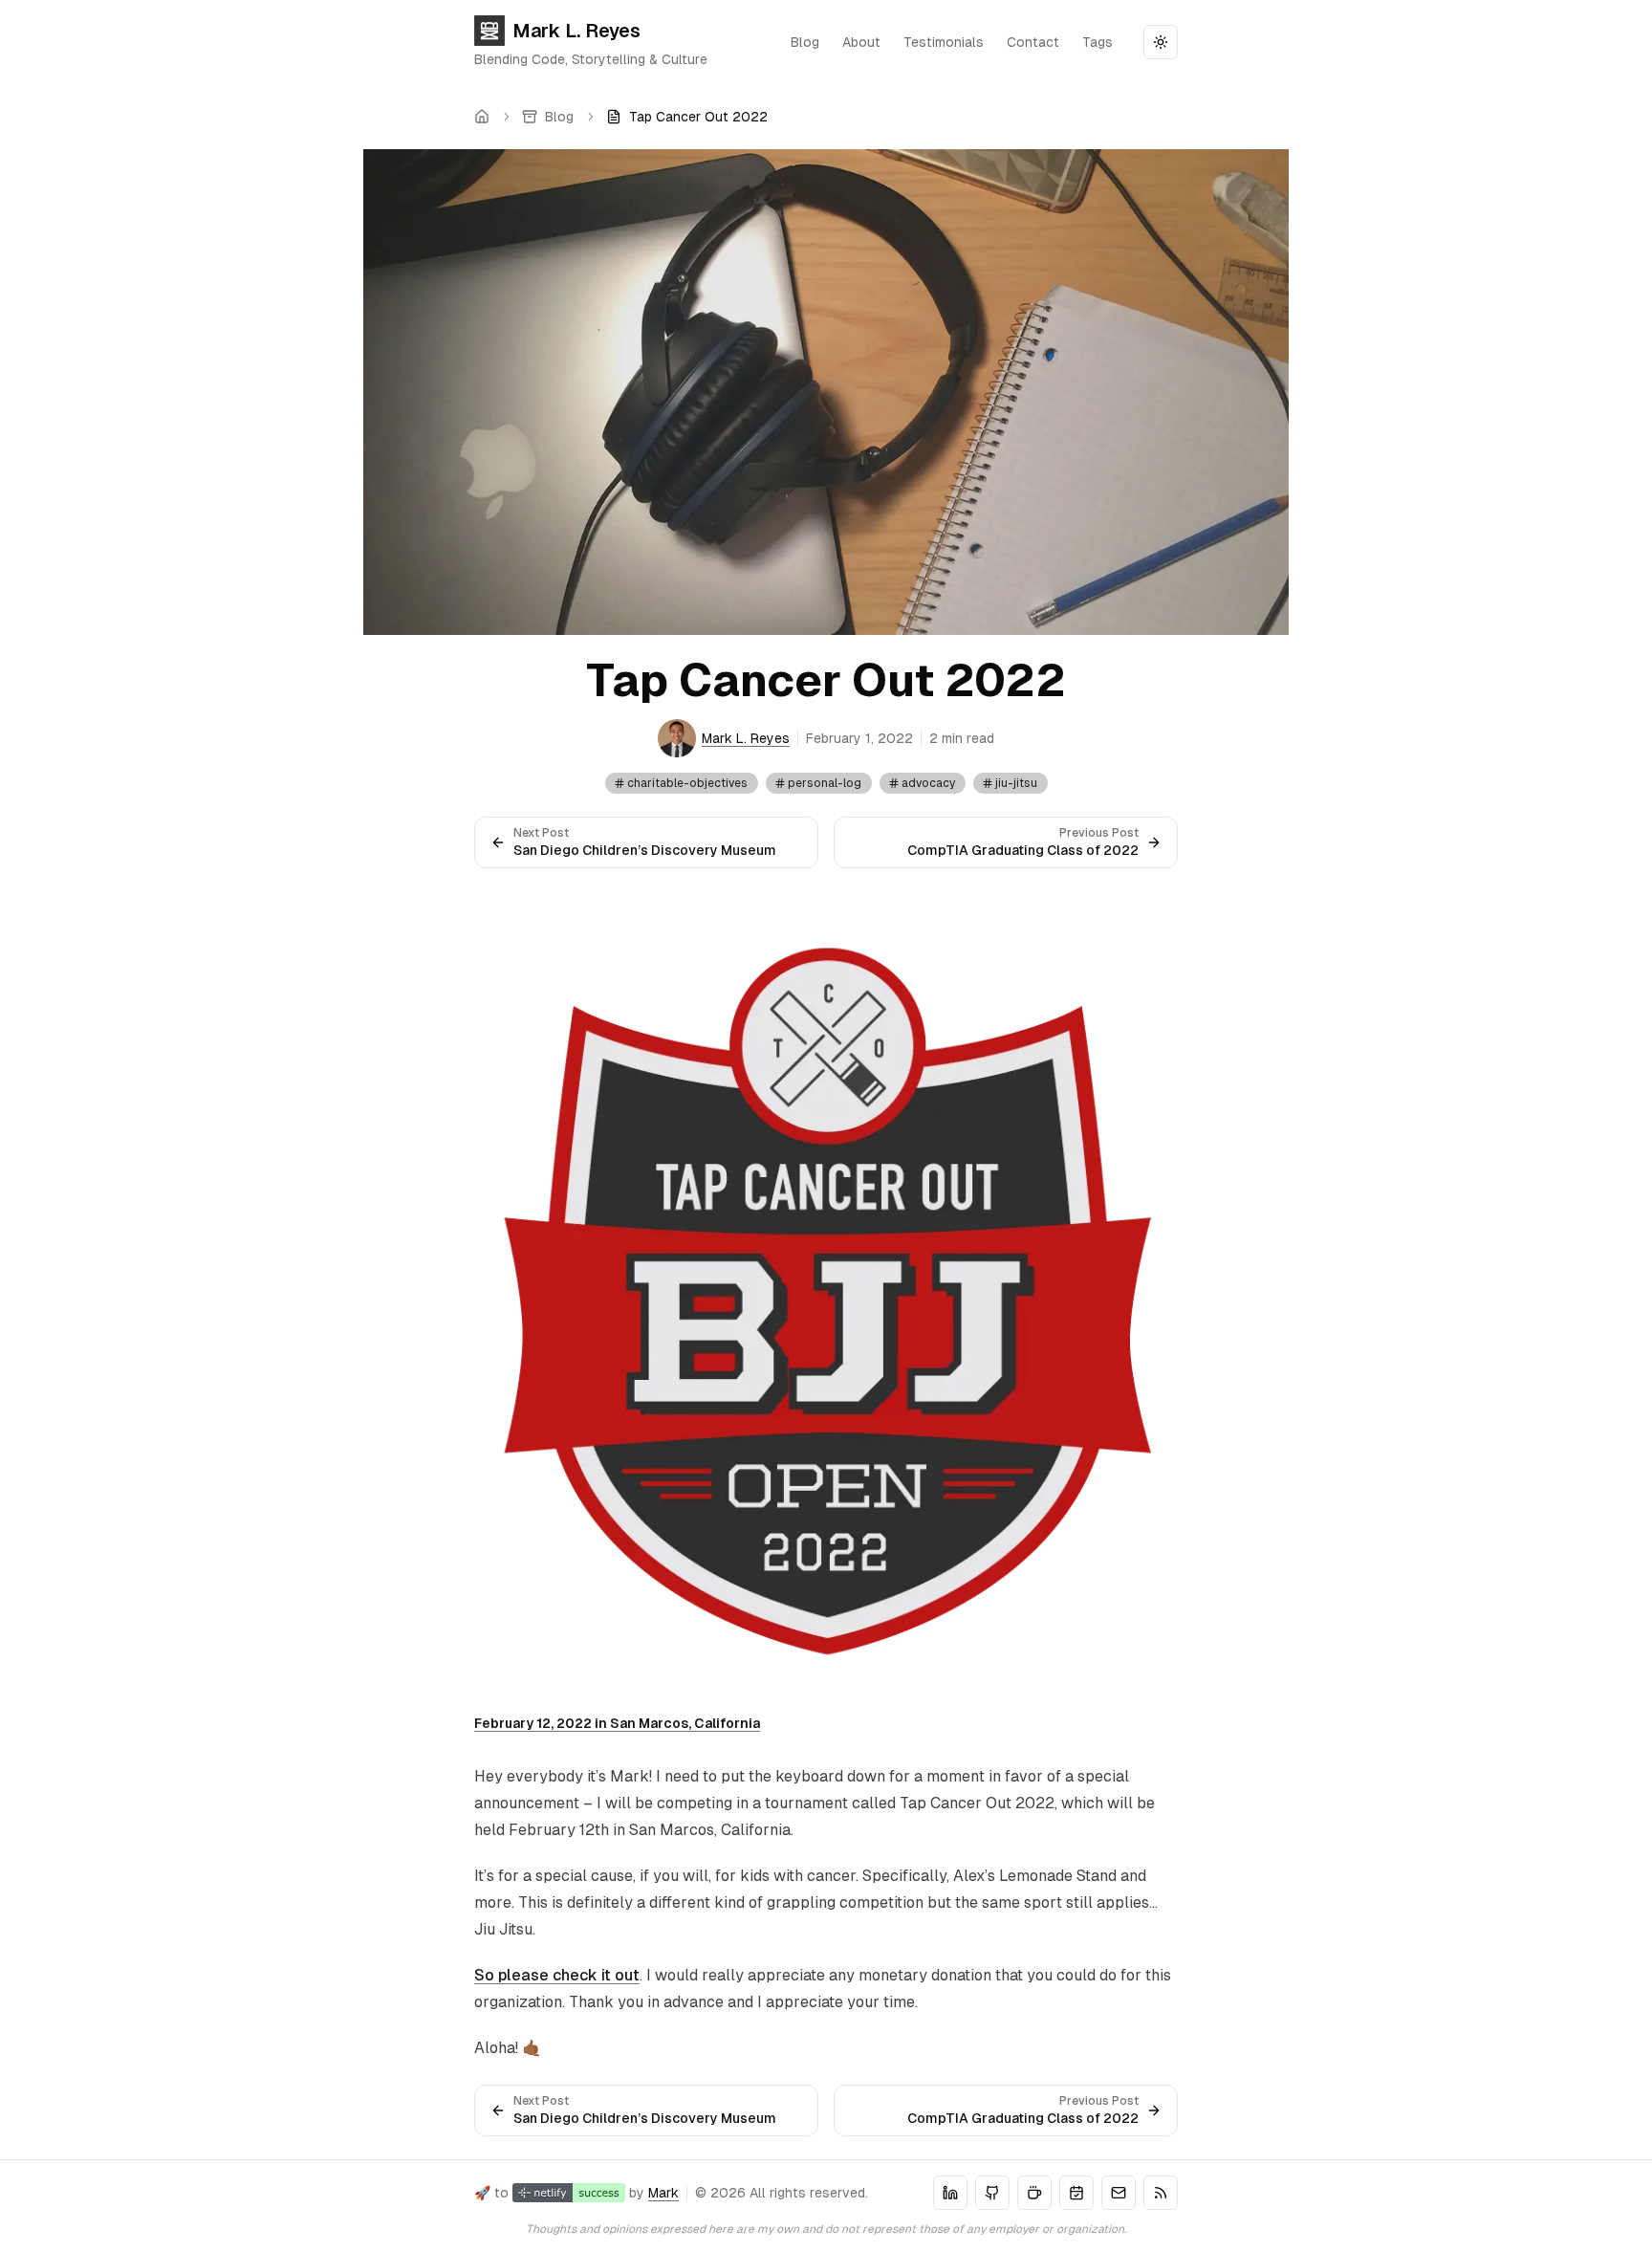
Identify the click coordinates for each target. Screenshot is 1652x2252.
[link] (687, 117)
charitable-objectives (687, 783)
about (861, 42)
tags (1098, 42)
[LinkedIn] (950, 2193)
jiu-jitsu (1016, 783)
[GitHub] (992, 2193)
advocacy (928, 783)
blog (805, 42)
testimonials (944, 42)
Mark (663, 2193)
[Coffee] (1034, 2193)
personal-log (825, 783)
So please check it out (557, 1975)
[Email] (1119, 2193)
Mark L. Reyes (576, 31)
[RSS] (1161, 2193)
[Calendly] (1076, 2193)
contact (1033, 42)
